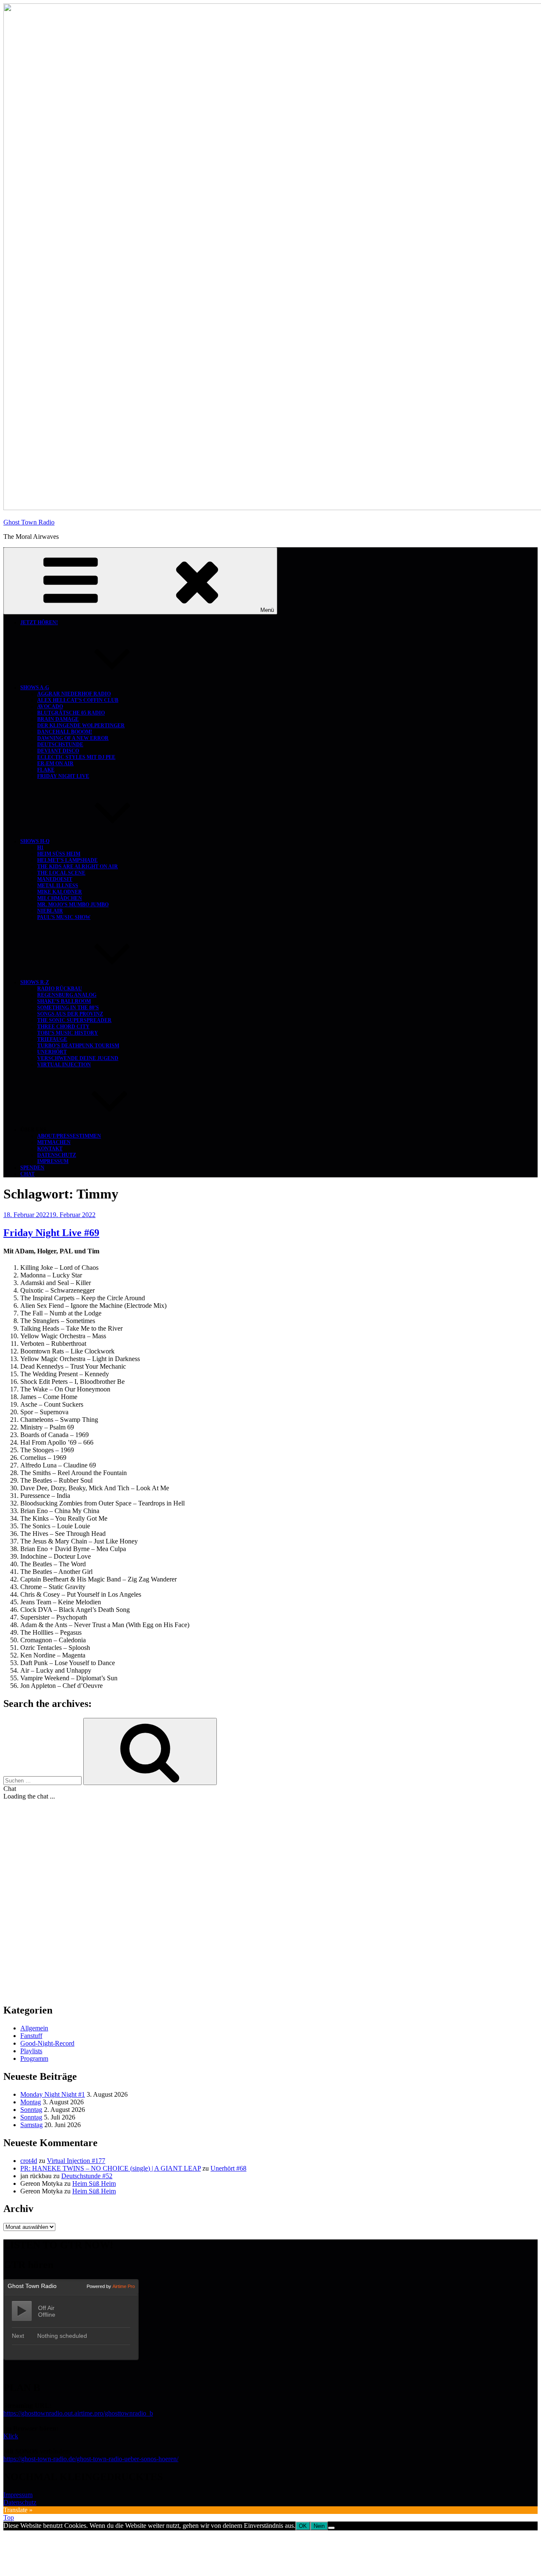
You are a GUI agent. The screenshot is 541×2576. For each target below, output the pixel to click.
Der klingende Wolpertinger (81, 726)
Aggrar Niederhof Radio (74, 694)
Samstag (31, 2125)
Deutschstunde (60, 745)
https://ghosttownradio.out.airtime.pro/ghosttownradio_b (78, 2413)
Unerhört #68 (228, 2168)
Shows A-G (35, 687)
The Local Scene (61, 873)
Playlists (31, 2051)
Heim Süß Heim (59, 854)
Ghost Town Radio (29, 522)
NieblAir (50, 911)
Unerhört (52, 1052)
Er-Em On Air (55, 764)
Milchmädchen (60, 898)
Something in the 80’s (68, 1008)
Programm (34, 2058)
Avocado (50, 706)
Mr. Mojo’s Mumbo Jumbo (73, 905)
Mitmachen (54, 1142)
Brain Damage (58, 719)
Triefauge (52, 1039)
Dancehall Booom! (65, 732)
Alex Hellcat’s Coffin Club (78, 700)
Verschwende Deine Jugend (78, 1058)
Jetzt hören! (39, 622)
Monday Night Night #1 (53, 2094)
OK (303, 2526)
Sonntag (31, 2110)
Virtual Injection (64, 1065)
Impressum (53, 1161)
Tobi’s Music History (68, 1033)
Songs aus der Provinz (70, 1014)
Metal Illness (58, 886)
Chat (27, 1174)
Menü (267, 610)
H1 (40, 848)
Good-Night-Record (47, 2043)
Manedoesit (55, 879)
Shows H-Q (35, 841)
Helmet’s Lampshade (67, 860)
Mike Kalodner (60, 892)
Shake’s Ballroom (64, 1001)
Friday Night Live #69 (51, 1233)
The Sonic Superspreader (74, 1020)
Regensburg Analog (67, 995)
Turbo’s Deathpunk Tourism (78, 1046)
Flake (46, 770)
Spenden (32, 1168)
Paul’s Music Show (64, 917)
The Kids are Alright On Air (78, 867)
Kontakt (50, 1149)
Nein (319, 2526)
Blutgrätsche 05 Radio (71, 713)
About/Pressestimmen (69, 1136)
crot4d (29, 2161)
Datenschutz (57, 1155)
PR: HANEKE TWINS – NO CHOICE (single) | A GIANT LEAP (111, 2168)
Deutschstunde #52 (87, 2176)
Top (9, 2518)
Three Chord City (63, 1027)
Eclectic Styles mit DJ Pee (76, 757)
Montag (31, 2102)
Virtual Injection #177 (76, 2161)
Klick (11, 2436)
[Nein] (331, 2528)
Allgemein (34, 2028)
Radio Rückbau (60, 989)
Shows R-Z (35, 982)
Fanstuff (31, 2036)
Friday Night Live (63, 776)
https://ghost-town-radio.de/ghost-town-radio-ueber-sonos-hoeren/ (91, 2459)
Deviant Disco (58, 751)
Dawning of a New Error (73, 738)
